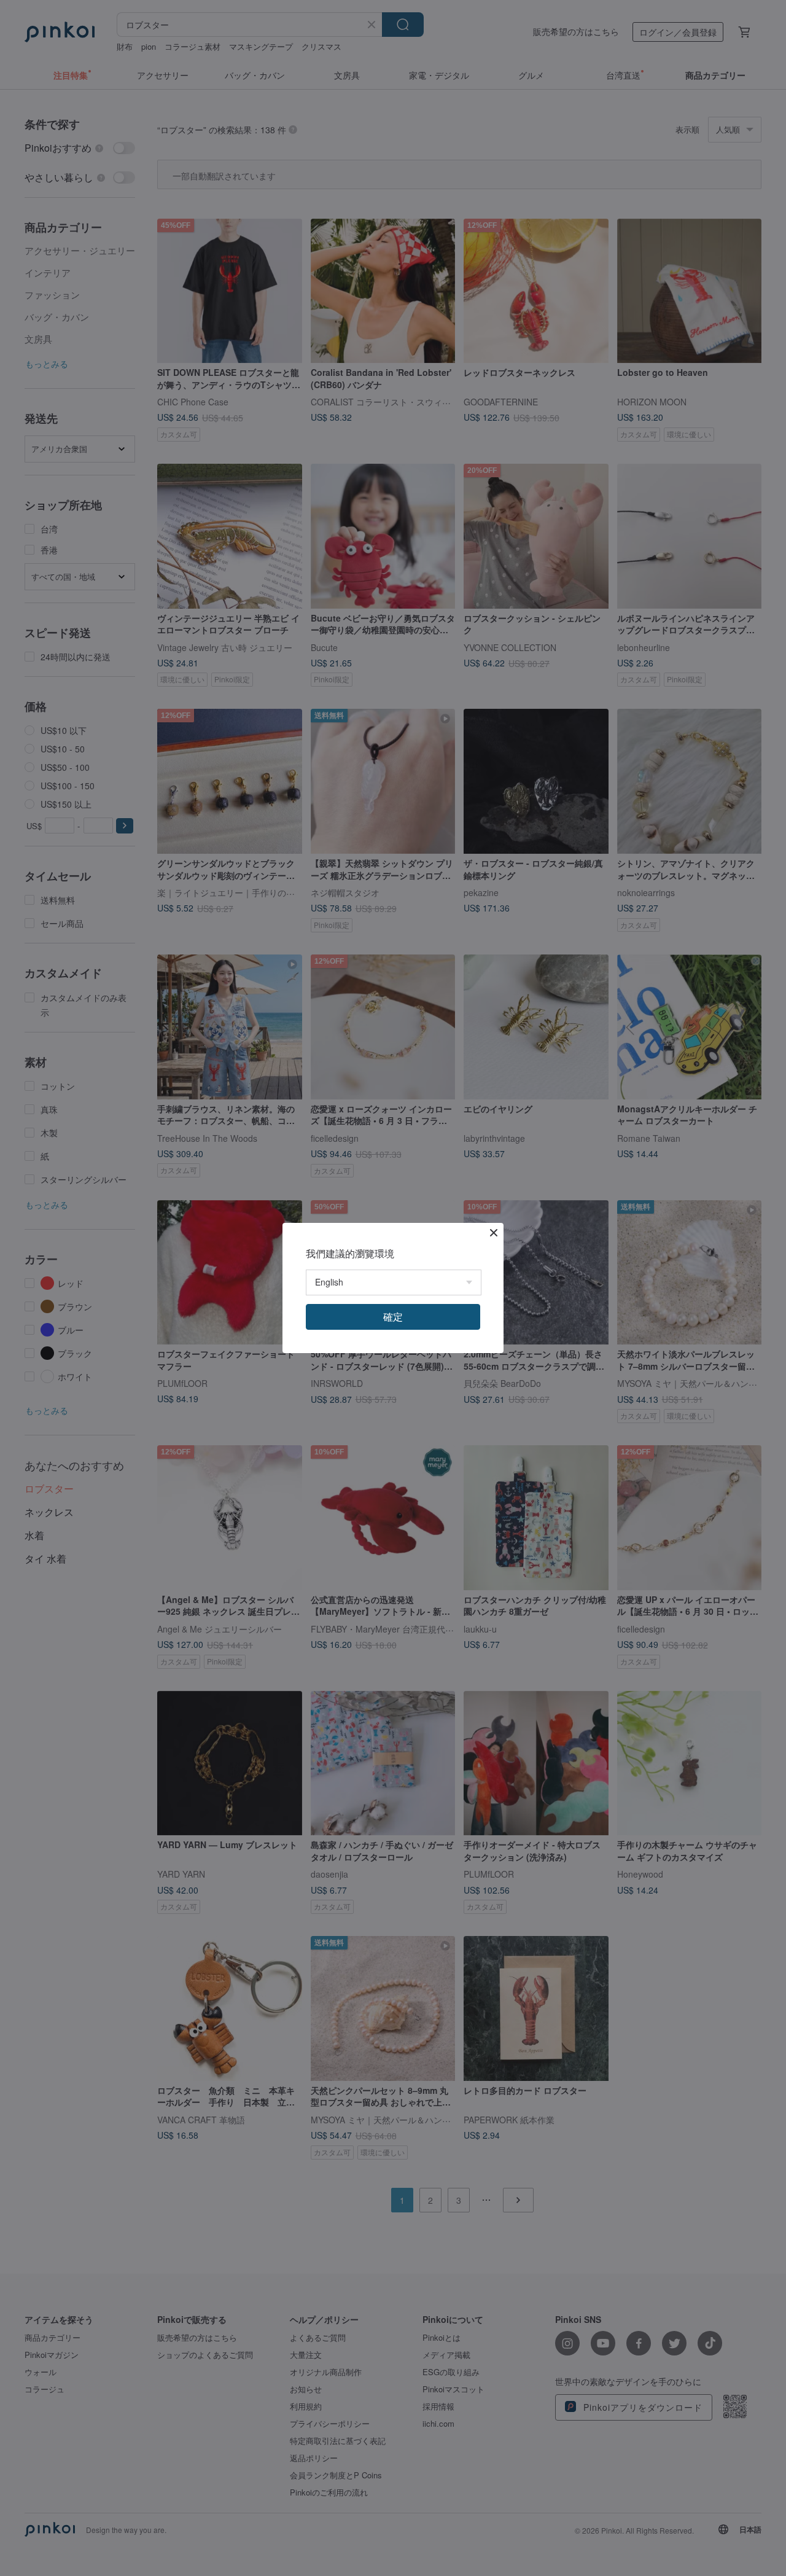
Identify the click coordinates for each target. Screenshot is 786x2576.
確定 (393, 1317)
